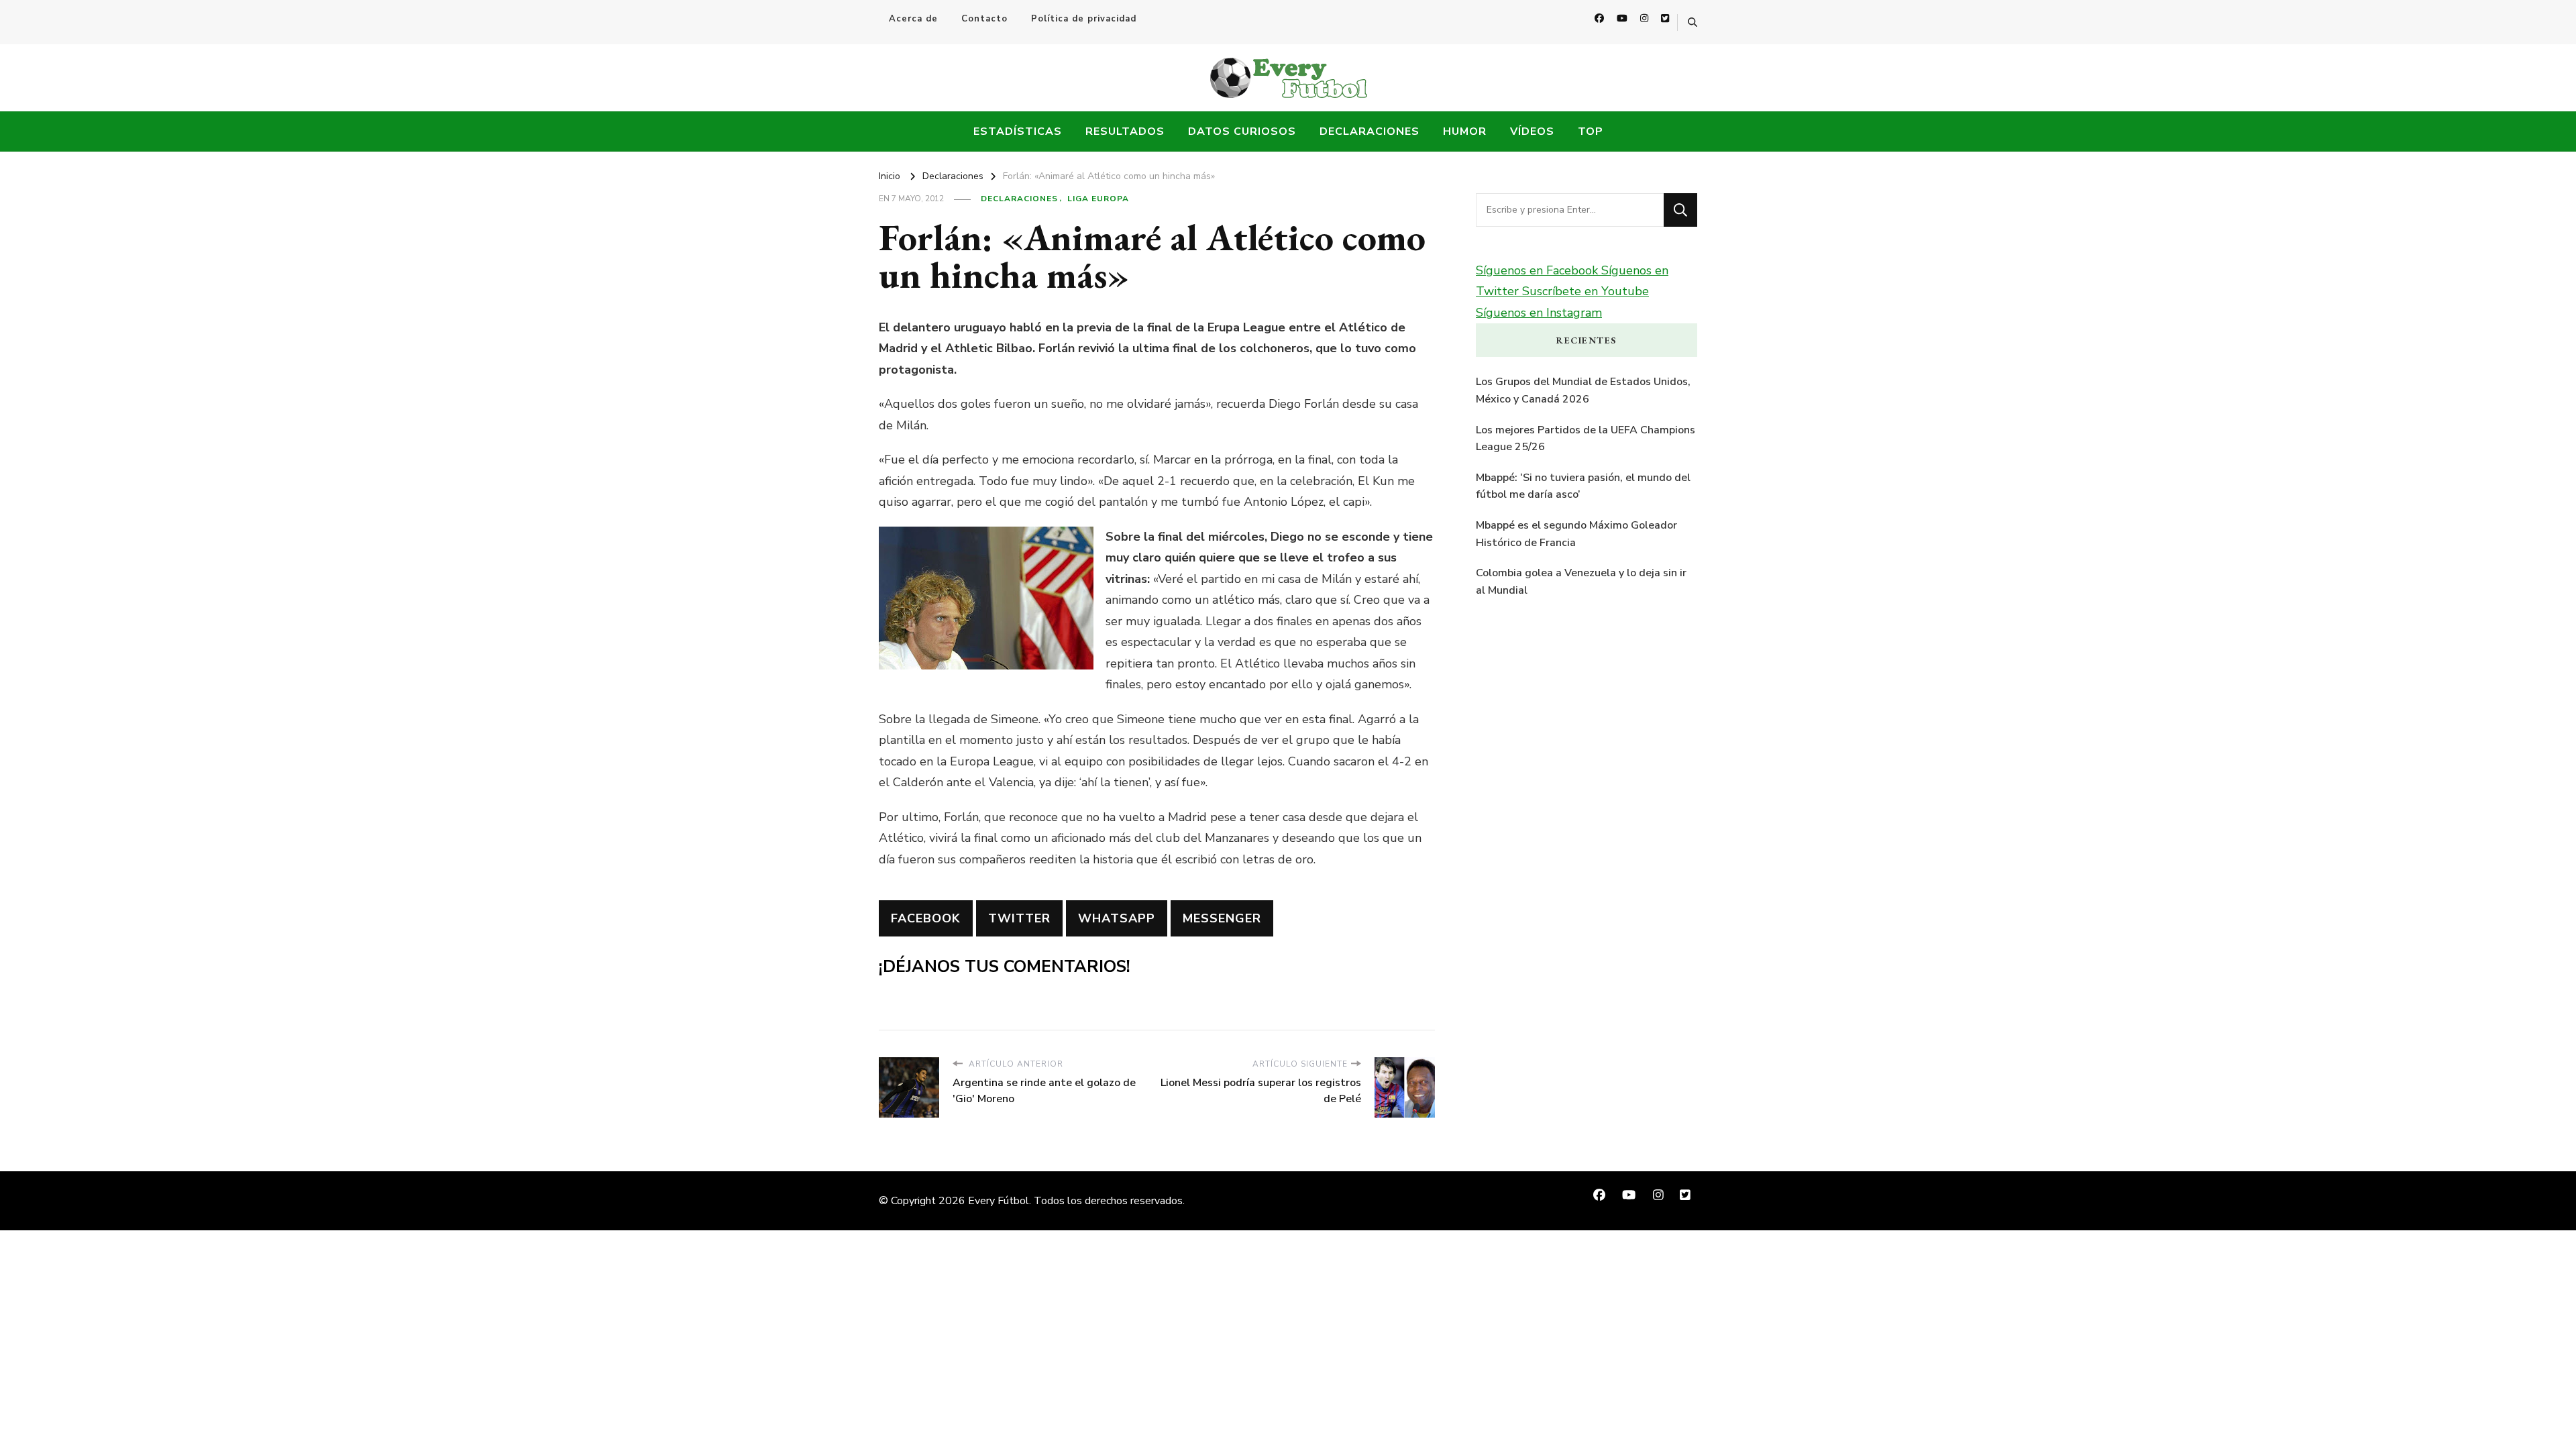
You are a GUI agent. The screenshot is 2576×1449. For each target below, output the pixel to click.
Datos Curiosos (1242, 131)
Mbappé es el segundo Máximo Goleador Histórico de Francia (1576, 534)
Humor (1465, 131)
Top (1591, 131)
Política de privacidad (1084, 19)
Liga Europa (1098, 199)
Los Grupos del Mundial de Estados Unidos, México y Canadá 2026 (1583, 390)
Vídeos (1532, 131)
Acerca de (913, 19)
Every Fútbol (999, 1201)
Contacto (984, 19)
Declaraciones (1370, 131)
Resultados (1125, 131)
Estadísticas (1018, 131)
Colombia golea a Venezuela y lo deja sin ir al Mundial (1581, 582)
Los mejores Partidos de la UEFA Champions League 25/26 (1586, 439)
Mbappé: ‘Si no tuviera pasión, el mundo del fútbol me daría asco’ (1583, 486)
